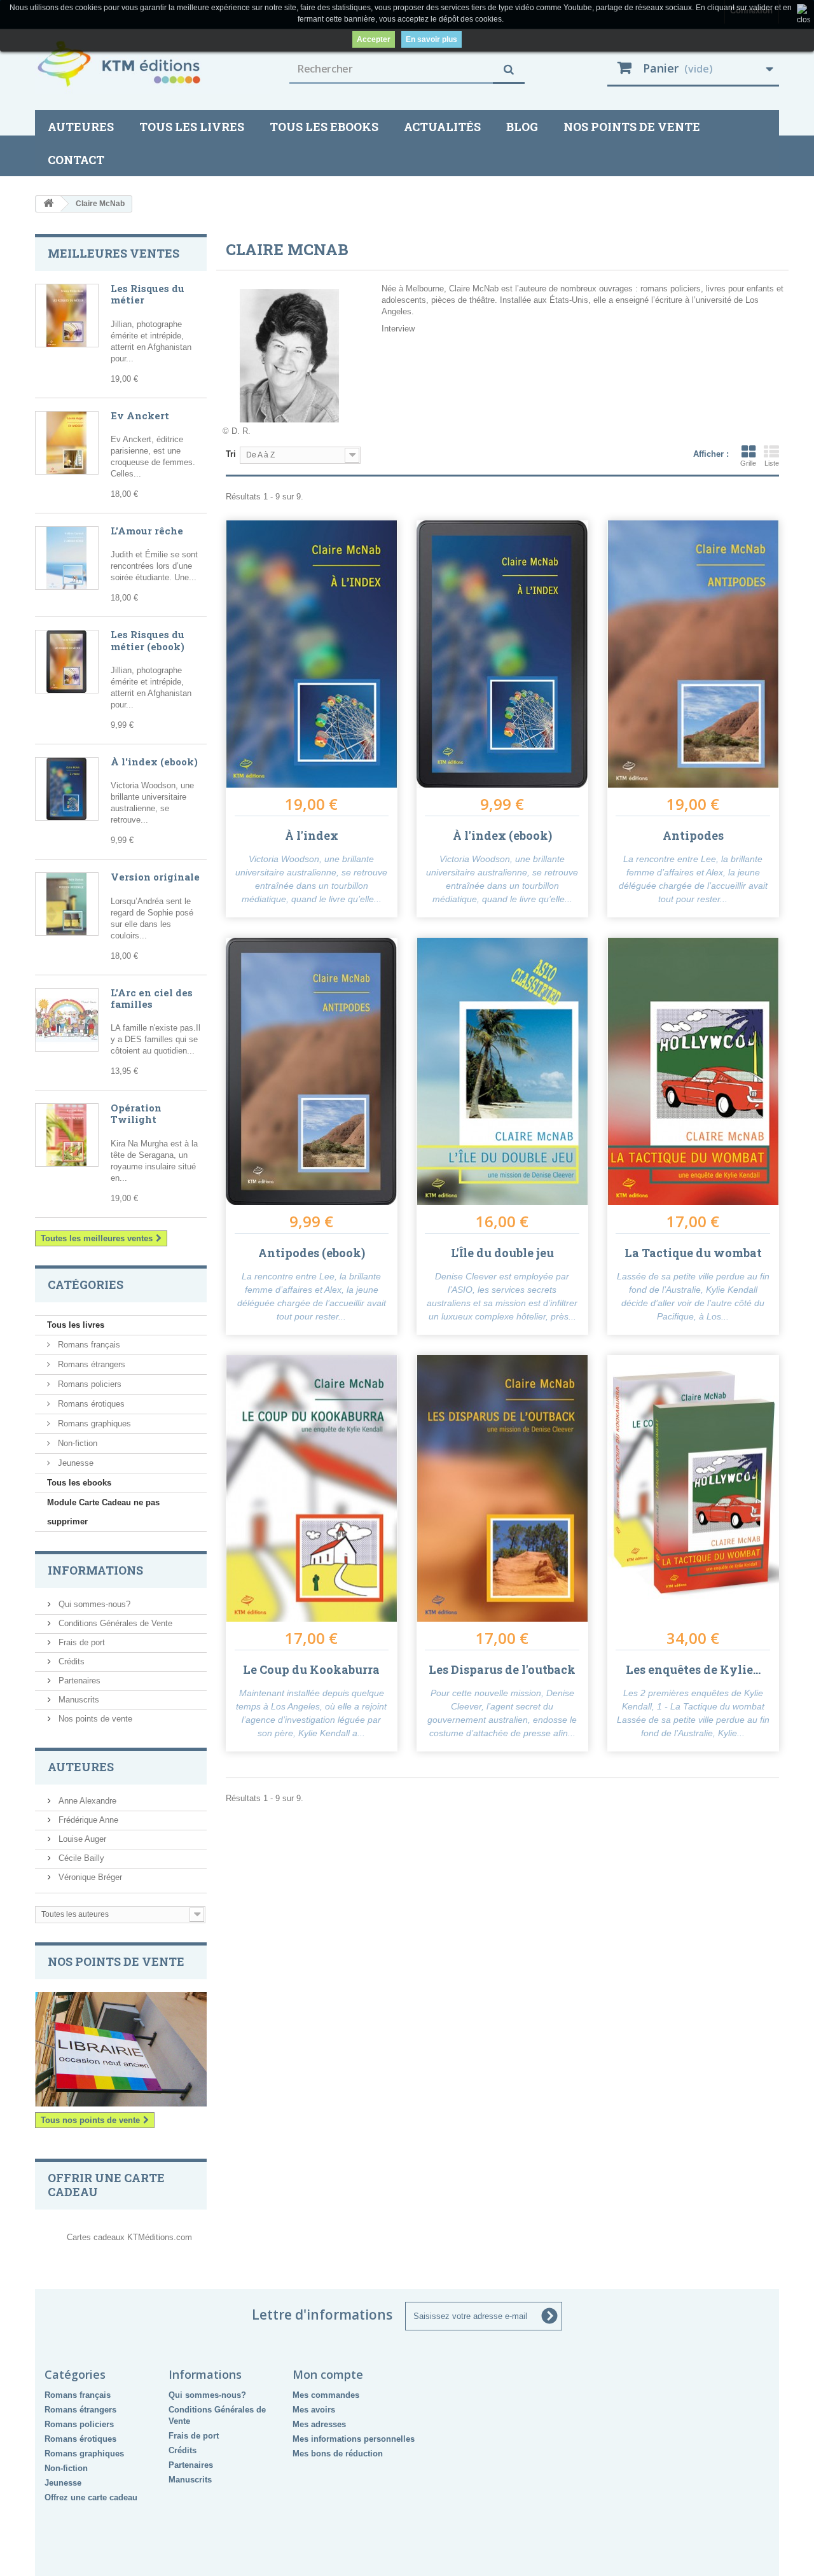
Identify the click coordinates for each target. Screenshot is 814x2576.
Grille (748, 463)
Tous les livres (192, 127)
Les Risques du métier (148, 294)
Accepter (374, 39)
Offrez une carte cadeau (91, 2497)
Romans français (88, 1345)
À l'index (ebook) (154, 762)
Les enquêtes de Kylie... (693, 1669)
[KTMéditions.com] (153, 64)
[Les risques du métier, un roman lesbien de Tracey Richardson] (67, 316)
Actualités (442, 127)
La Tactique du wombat (693, 1253)
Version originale (155, 877)
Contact (76, 160)
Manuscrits (78, 1700)
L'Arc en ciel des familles (152, 998)
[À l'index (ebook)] (502, 654)
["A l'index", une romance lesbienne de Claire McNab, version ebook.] (67, 789)
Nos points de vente (632, 127)
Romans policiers (88, 1384)
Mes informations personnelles (354, 2439)
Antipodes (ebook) (312, 1253)
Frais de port (80, 1642)
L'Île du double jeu (502, 1253)
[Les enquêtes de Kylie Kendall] (693, 1489)
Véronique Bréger (89, 1877)
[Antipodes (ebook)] (312, 1071)
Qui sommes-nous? (93, 1604)
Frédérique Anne (87, 1820)
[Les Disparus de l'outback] (502, 1489)
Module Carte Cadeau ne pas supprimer (103, 1512)
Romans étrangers (90, 1364)
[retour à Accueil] (48, 204)
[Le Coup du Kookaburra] (312, 1489)
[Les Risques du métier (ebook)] (67, 662)
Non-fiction (76, 1443)
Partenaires (78, 1681)
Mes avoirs (314, 2410)
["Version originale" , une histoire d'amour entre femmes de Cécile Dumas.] (67, 904)
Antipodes (693, 835)
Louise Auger (81, 1839)
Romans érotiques (90, 1404)
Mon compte (328, 2374)
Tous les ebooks (324, 127)
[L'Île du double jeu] (502, 1071)
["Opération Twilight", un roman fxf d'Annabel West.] (67, 1135)
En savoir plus (431, 39)
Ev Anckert (140, 415)
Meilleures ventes (114, 253)
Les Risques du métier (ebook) (148, 640)
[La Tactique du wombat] (693, 1071)
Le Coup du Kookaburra (311, 1669)
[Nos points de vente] (121, 2049)
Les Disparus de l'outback (502, 1669)
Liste (772, 463)
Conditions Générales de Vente (114, 1623)
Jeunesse (74, 1463)
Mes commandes (326, 2395)
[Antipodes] (693, 654)
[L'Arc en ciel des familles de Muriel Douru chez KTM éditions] (67, 1020)
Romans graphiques (93, 1424)
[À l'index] (312, 654)
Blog (522, 127)
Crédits (70, 1661)
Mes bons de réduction (338, 2454)
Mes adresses (319, 2424)
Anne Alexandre (86, 1801)
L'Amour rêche (147, 531)
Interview (398, 329)
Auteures (81, 127)
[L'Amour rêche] (67, 558)
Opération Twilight (136, 1113)
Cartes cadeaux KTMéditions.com (129, 2237)
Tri (231, 454)
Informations (95, 1570)
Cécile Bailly (80, 1858)
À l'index (312, 835)
